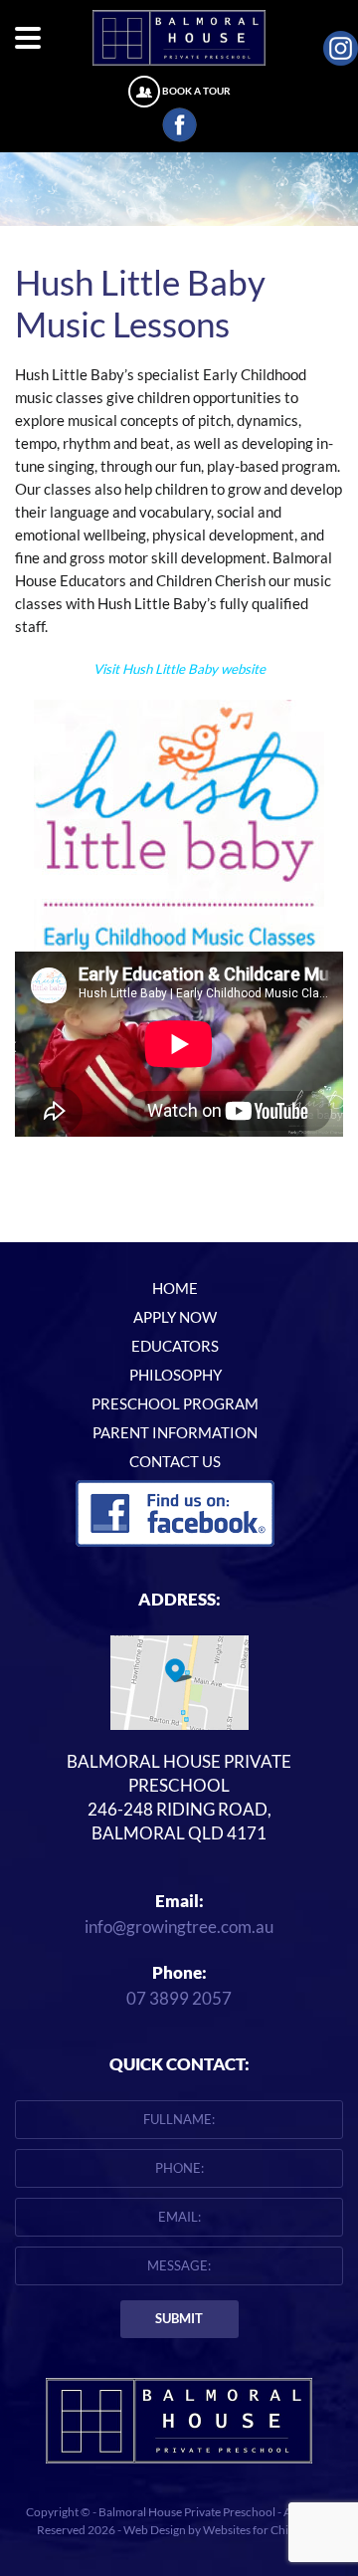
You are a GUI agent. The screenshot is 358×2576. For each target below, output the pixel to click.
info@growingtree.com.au (179, 1927)
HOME (175, 1288)
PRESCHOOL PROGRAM (175, 1404)
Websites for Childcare (262, 2530)
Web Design (155, 2530)
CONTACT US (175, 1462)
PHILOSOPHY (176, 1375)
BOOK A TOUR (196, 91)
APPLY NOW (175, 1317)
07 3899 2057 (179, 1998)
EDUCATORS (175, 1346)
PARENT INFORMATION (175, 1433)
